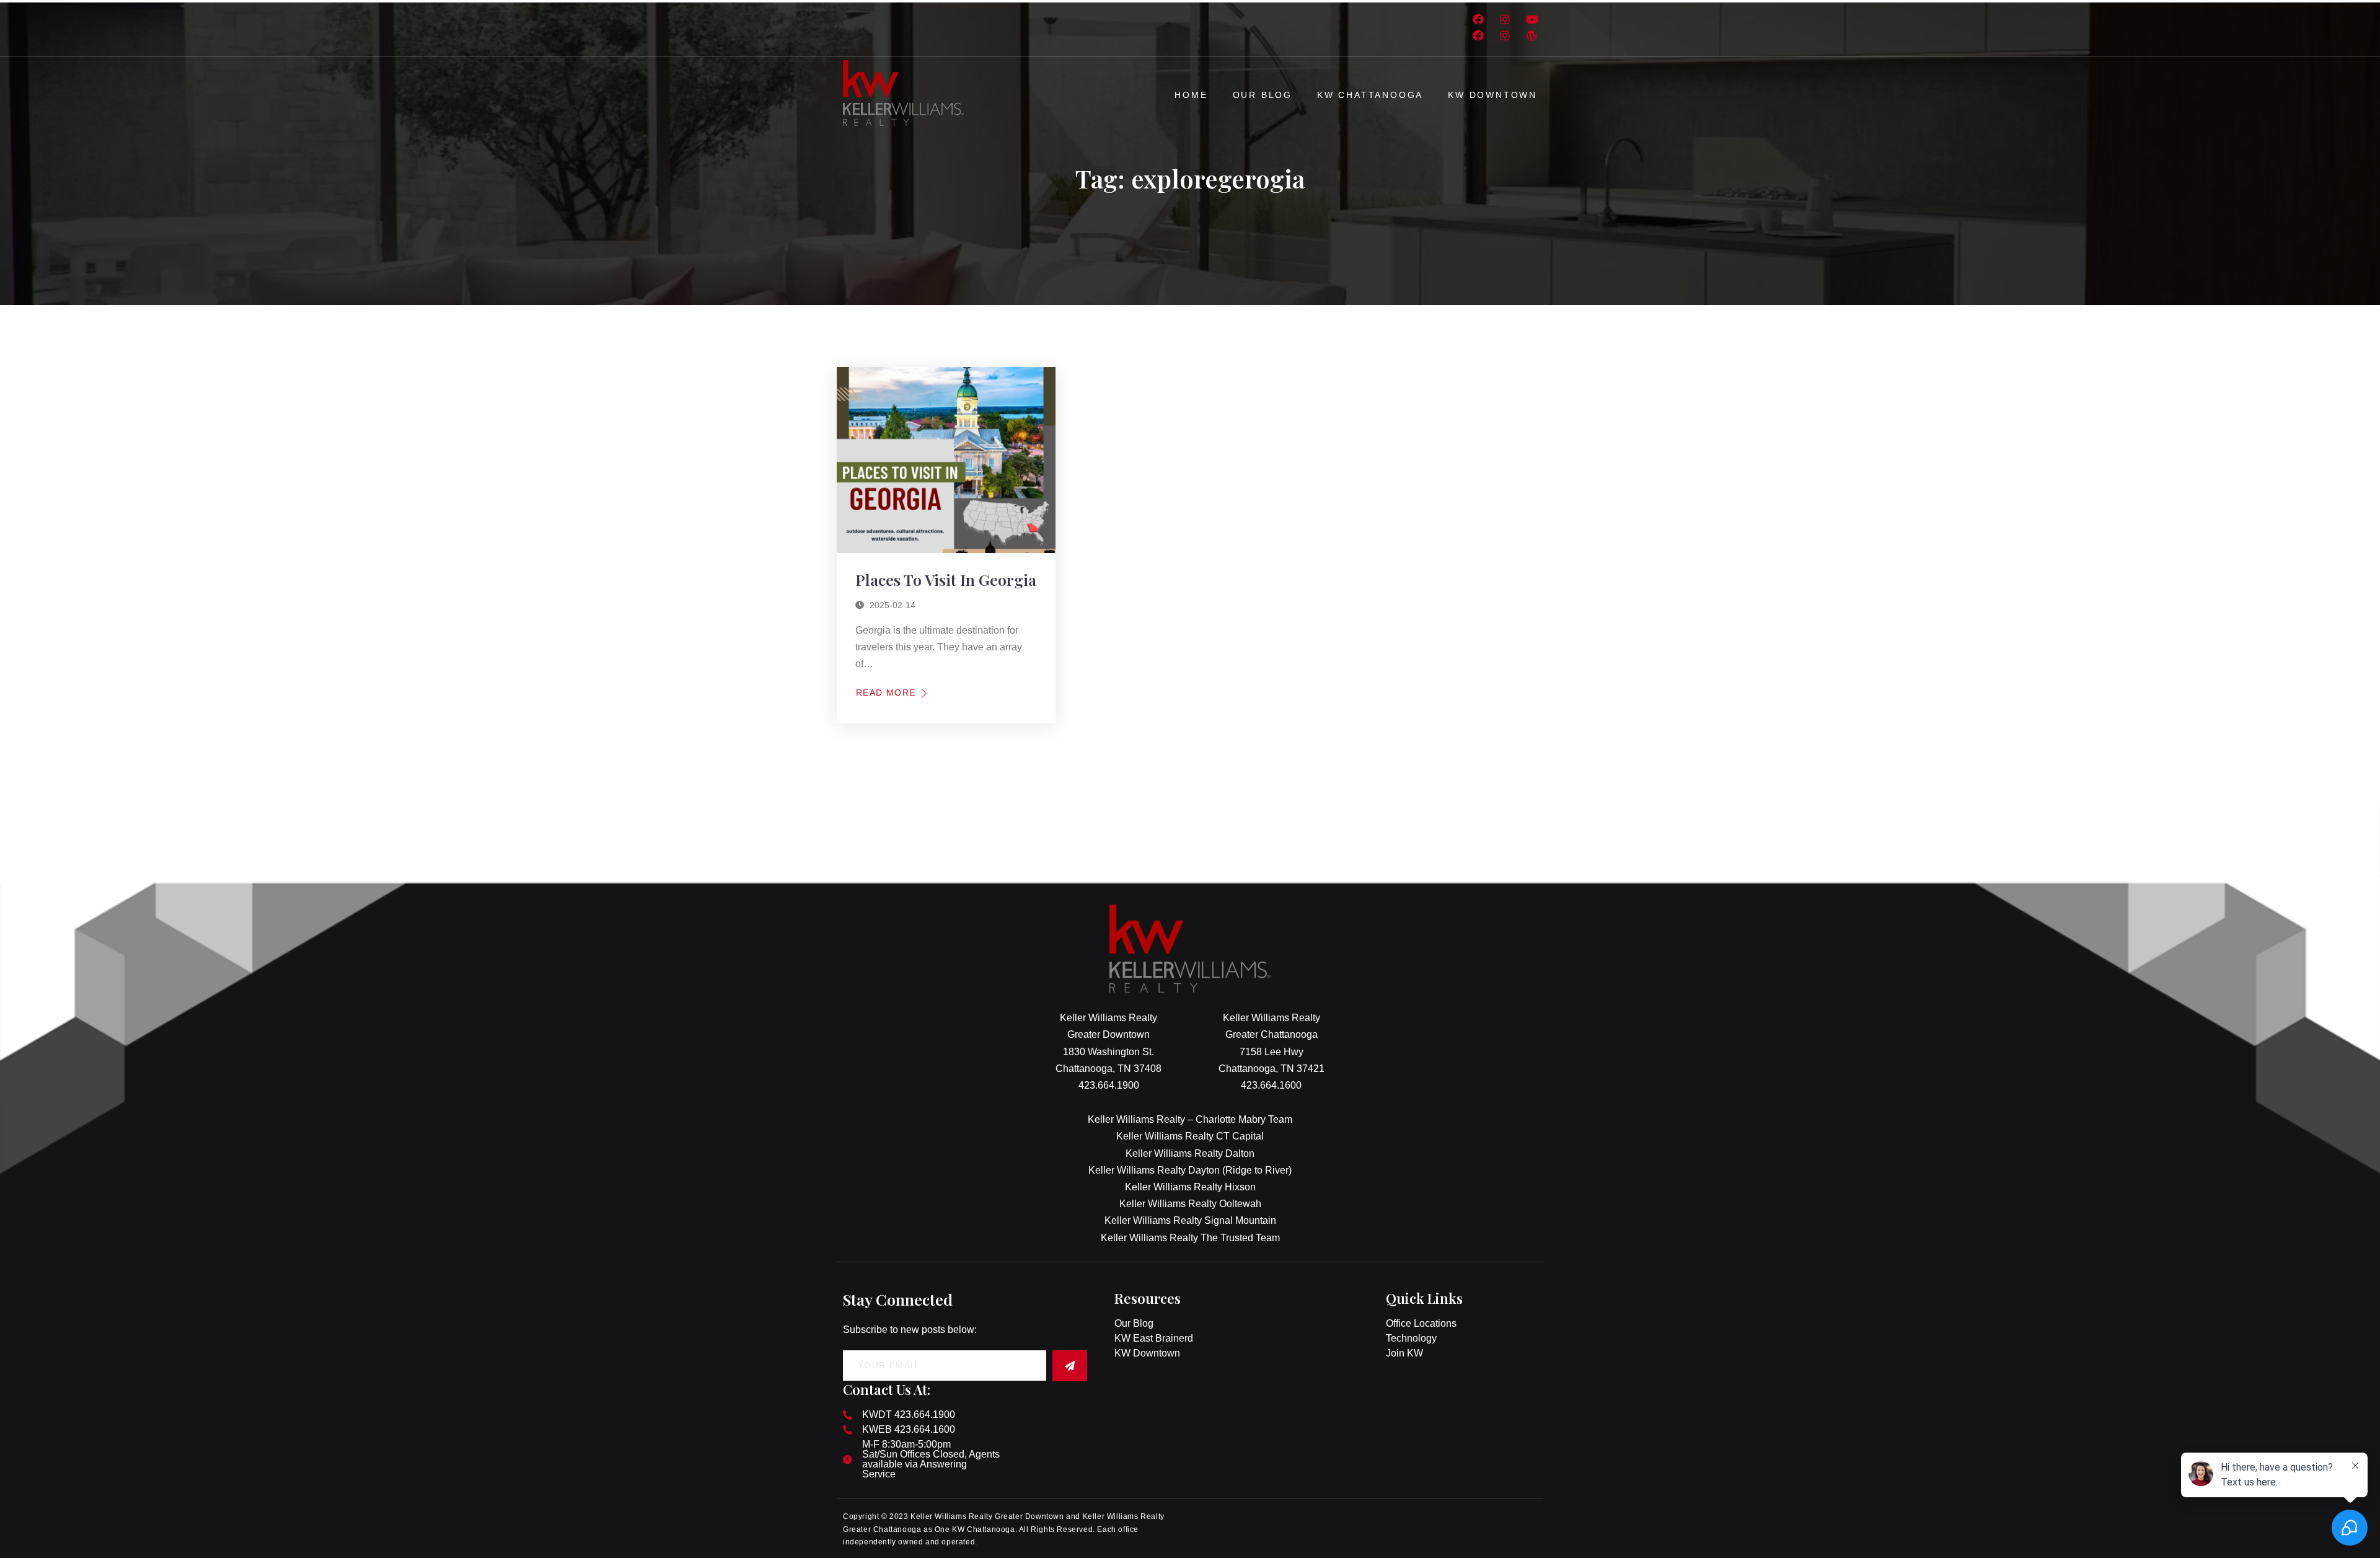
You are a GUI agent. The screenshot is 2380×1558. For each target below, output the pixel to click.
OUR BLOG (1263, 95)
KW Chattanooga (1370, 95)
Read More (886, 693)
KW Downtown (1492, 95)
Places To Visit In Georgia (946, 579)
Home (1191, 95)
